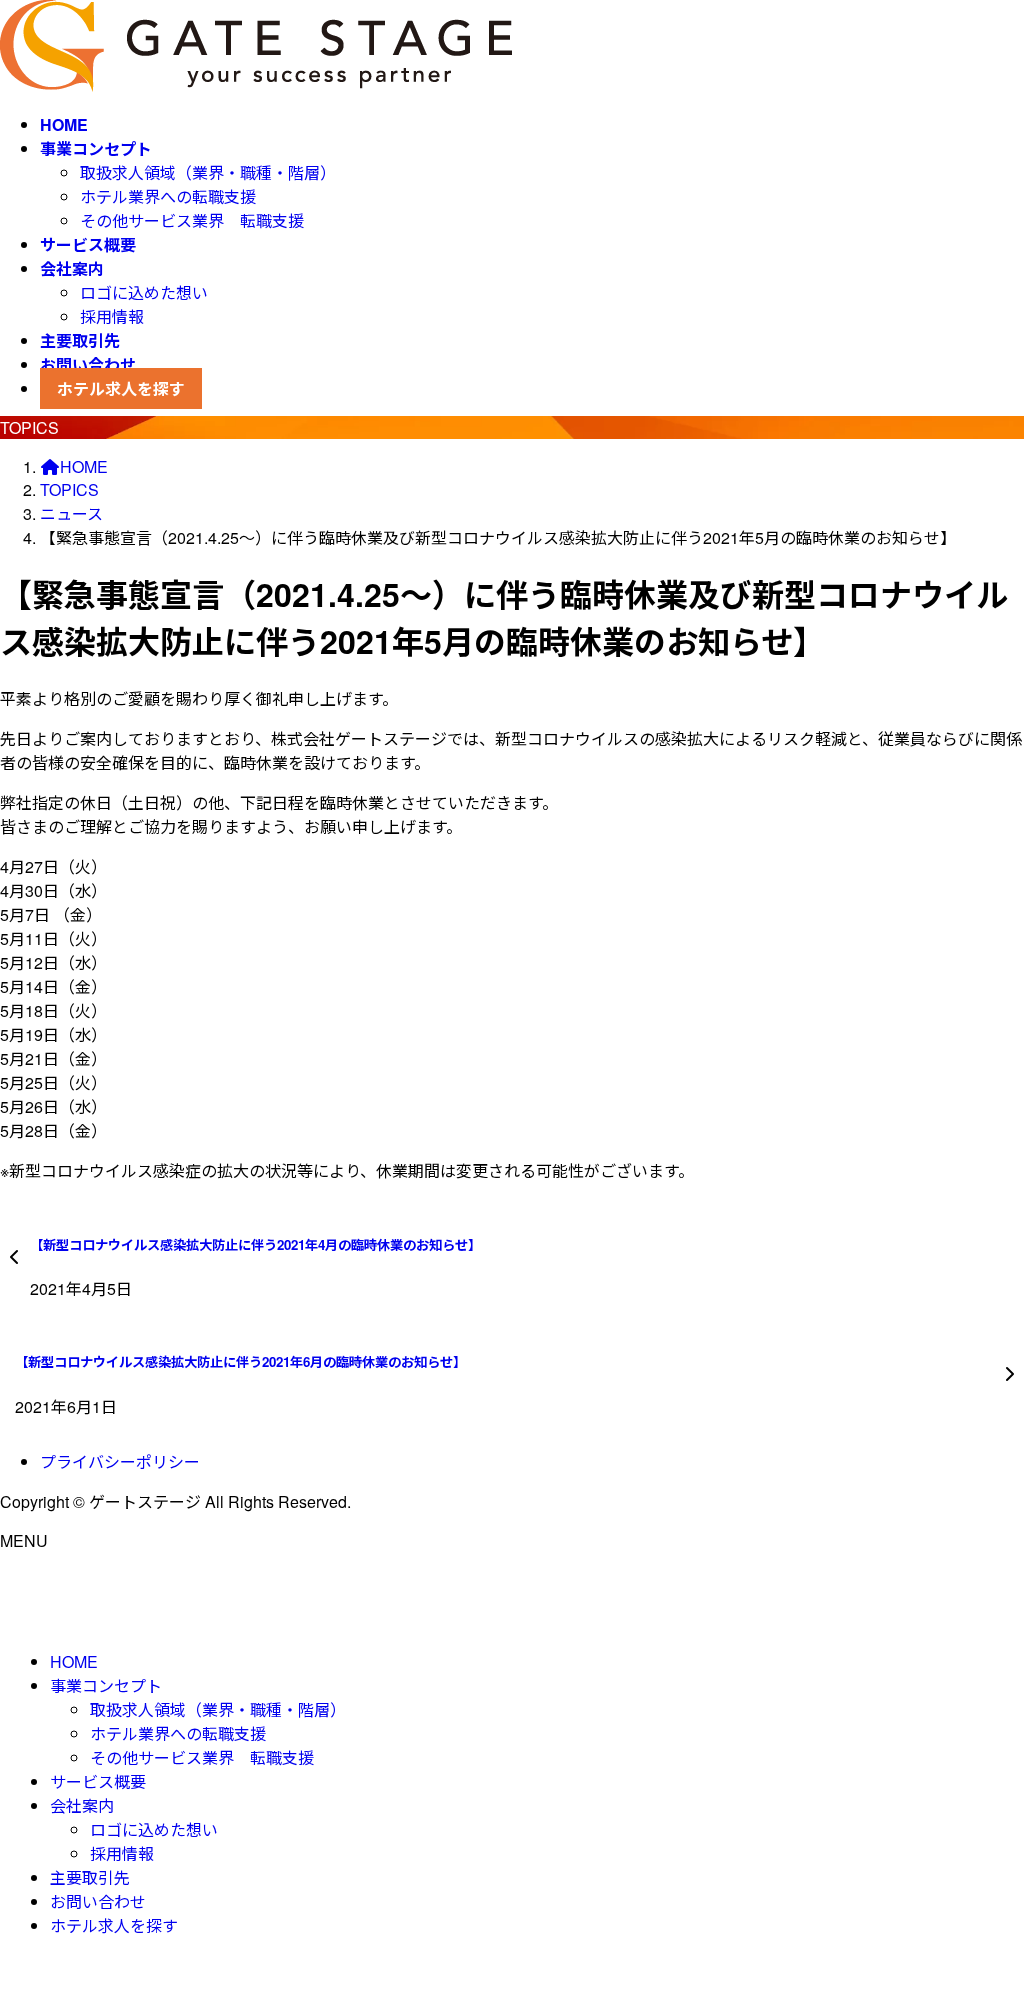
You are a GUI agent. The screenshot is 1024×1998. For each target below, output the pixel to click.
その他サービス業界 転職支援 (192, 220)
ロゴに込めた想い (144, 292)
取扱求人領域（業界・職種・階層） (208, 172)
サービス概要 (98, 1781)
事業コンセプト (106, 1685)
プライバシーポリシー (120, 1461)
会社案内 (82, 1805)
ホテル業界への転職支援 (168, 196)
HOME (74, 1661)
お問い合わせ (98, 1901)
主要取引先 (90, 1877)
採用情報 (112, 316)
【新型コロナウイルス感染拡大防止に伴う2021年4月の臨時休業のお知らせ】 (255, 1244)
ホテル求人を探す (114, 1925)
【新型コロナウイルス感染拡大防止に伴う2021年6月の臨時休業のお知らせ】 (240, 1361)
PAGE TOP (984, 1919)
